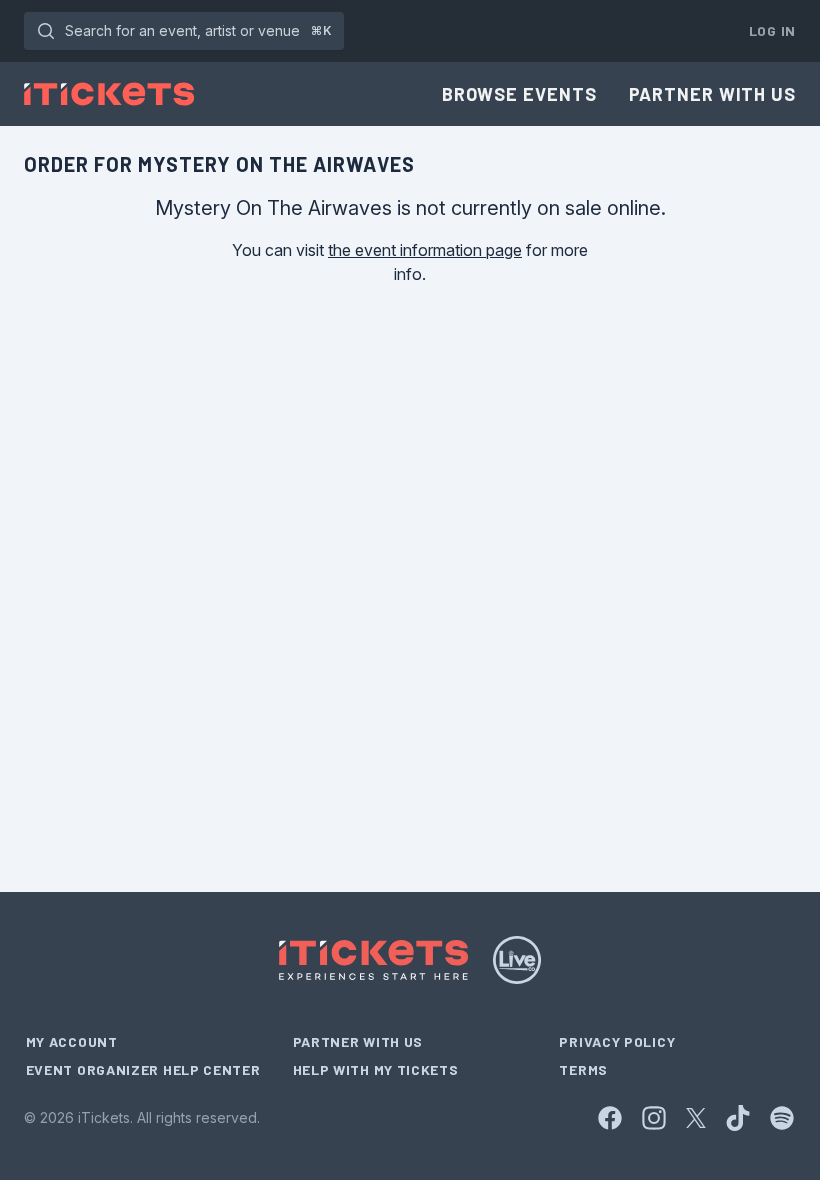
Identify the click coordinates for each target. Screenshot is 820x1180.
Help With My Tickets (376, 1069)
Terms (583, 1069)
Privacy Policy (617, 1041)
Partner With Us (713, 94)
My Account (72, 1041)
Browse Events (519, 94)
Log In (772, 30)
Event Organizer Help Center (143, 1069)
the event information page (425, 250)
